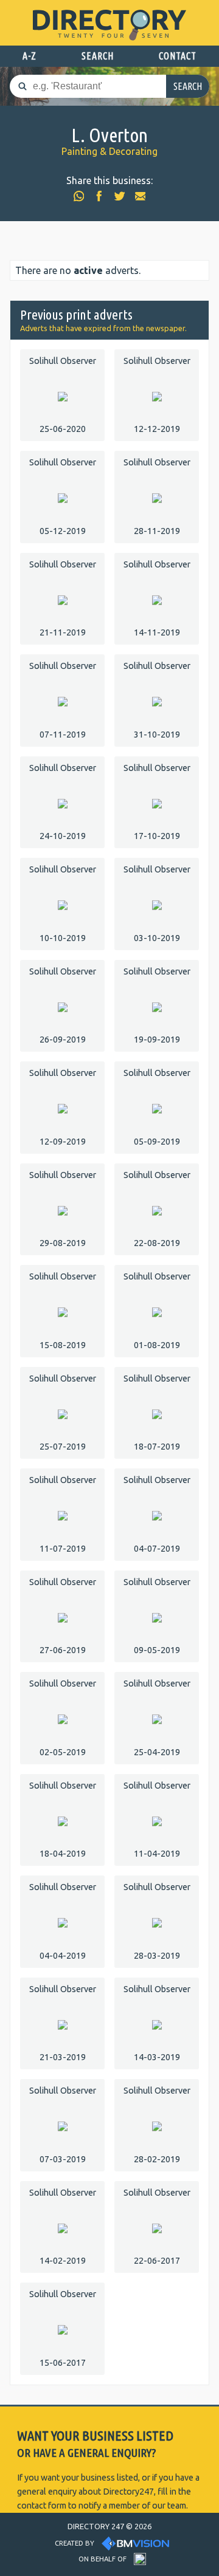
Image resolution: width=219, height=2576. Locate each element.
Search (188, 86)
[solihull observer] (62, 396)
